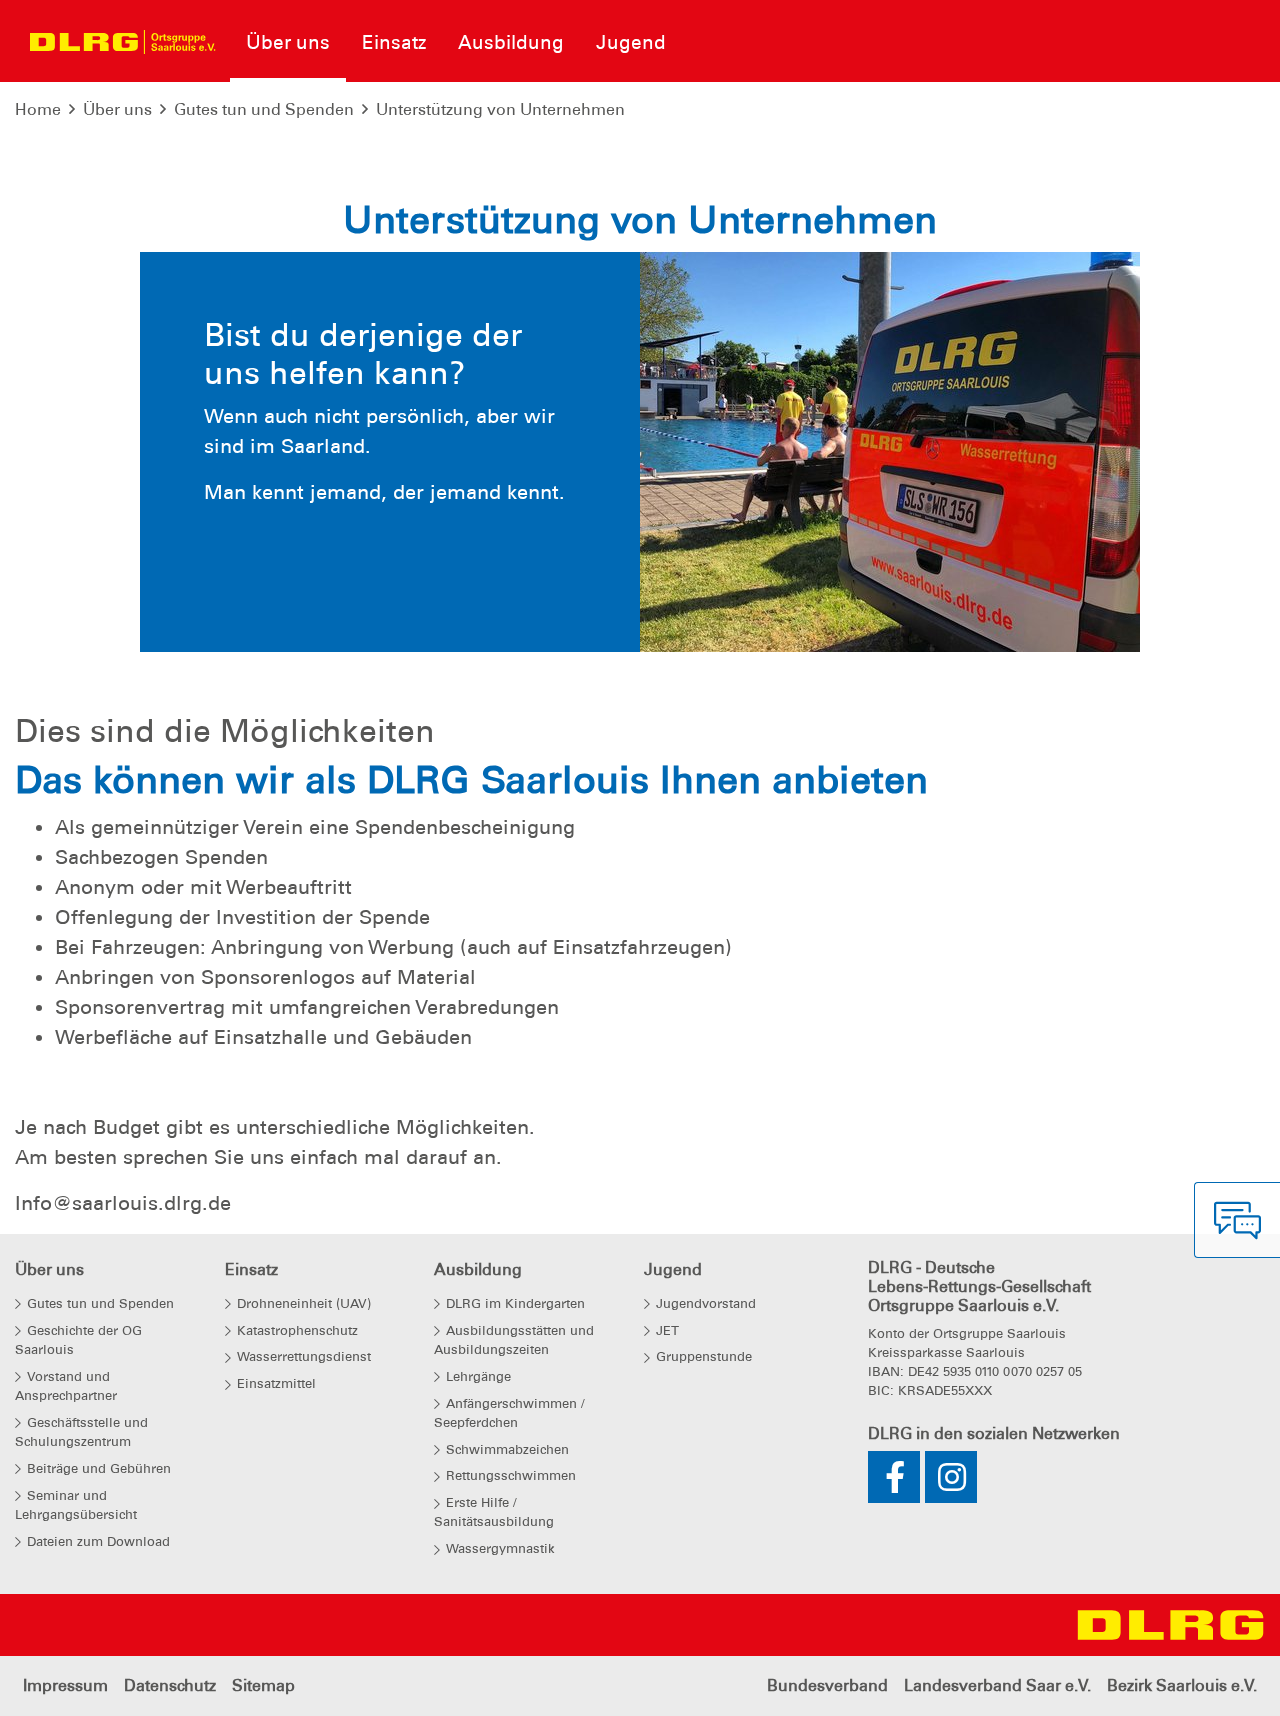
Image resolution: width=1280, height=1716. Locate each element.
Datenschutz (170, 1685)
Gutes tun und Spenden (264, 109)
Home (38, 109)
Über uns (117, 109)
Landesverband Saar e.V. (997, 1685)
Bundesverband (827, 1685)
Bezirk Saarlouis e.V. (1182, 1685)
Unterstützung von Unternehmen (500, 109)
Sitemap (263, 1685)
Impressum (65, 1685)
